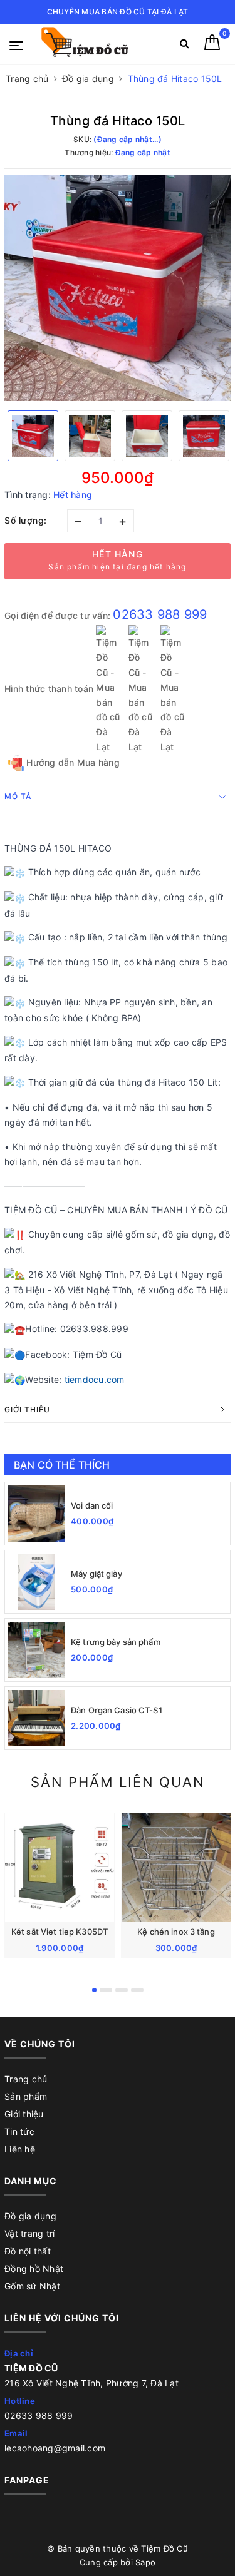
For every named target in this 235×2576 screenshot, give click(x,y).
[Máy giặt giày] (36, 1582)
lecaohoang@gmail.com (55, 2448)
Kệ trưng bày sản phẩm (116, 1642)
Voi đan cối (92, 1505)
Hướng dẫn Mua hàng (72, 762)
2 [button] (106, 1990)
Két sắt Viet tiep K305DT (60, 1932)
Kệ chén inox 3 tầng (176, 1932)
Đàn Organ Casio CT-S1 (117, 1710)
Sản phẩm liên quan (118, 1782)
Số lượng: (26, 520)
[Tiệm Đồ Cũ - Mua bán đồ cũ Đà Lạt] (95, 44)
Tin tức (19, 2131)
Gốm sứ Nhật (32, 2286)
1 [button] (94, 1990)
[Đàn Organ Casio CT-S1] (36, 1718)
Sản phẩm (26, 2096)
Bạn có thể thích (62, 1465)
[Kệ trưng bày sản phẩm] (36, 1650)
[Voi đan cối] (36, 1514)
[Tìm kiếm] (185, 46)
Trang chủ (26, 2079)
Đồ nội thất (28, 2251)
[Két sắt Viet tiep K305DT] (60, 1868)
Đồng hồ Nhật (34, 2268)
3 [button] (122, 1990)
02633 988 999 (160, 614)
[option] (118, 288)
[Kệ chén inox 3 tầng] (176, 1868)
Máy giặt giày (97, 1574)
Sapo (145, 2562)
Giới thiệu (24, 2114)
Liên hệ (20, 2149)
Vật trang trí (29, 2233)
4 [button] (137, 1990)
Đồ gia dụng (30, 2216)
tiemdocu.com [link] (95, 1379)
